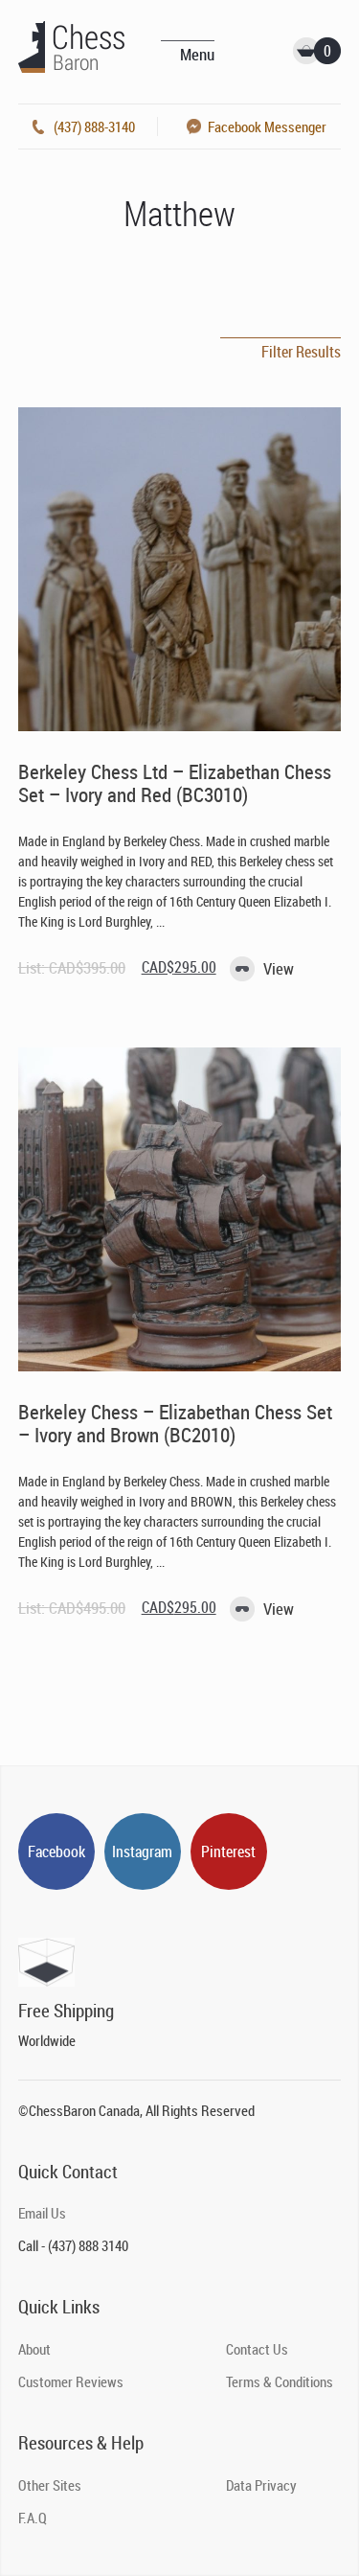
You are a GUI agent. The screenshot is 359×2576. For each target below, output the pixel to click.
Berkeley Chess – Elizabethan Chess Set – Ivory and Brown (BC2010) (175, 1423)
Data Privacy (261, 2485)
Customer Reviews (71, 2381)
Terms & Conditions (280, 2381)
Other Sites (50, 2485)
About (34, 2349)
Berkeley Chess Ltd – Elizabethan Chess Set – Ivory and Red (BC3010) (175, 783)
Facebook (56, 1851)
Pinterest (228, 1851)
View (279, 968)
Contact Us (257, 2349)
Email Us (42, 2213)
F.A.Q (33, 2518)
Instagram (142, 1851)
